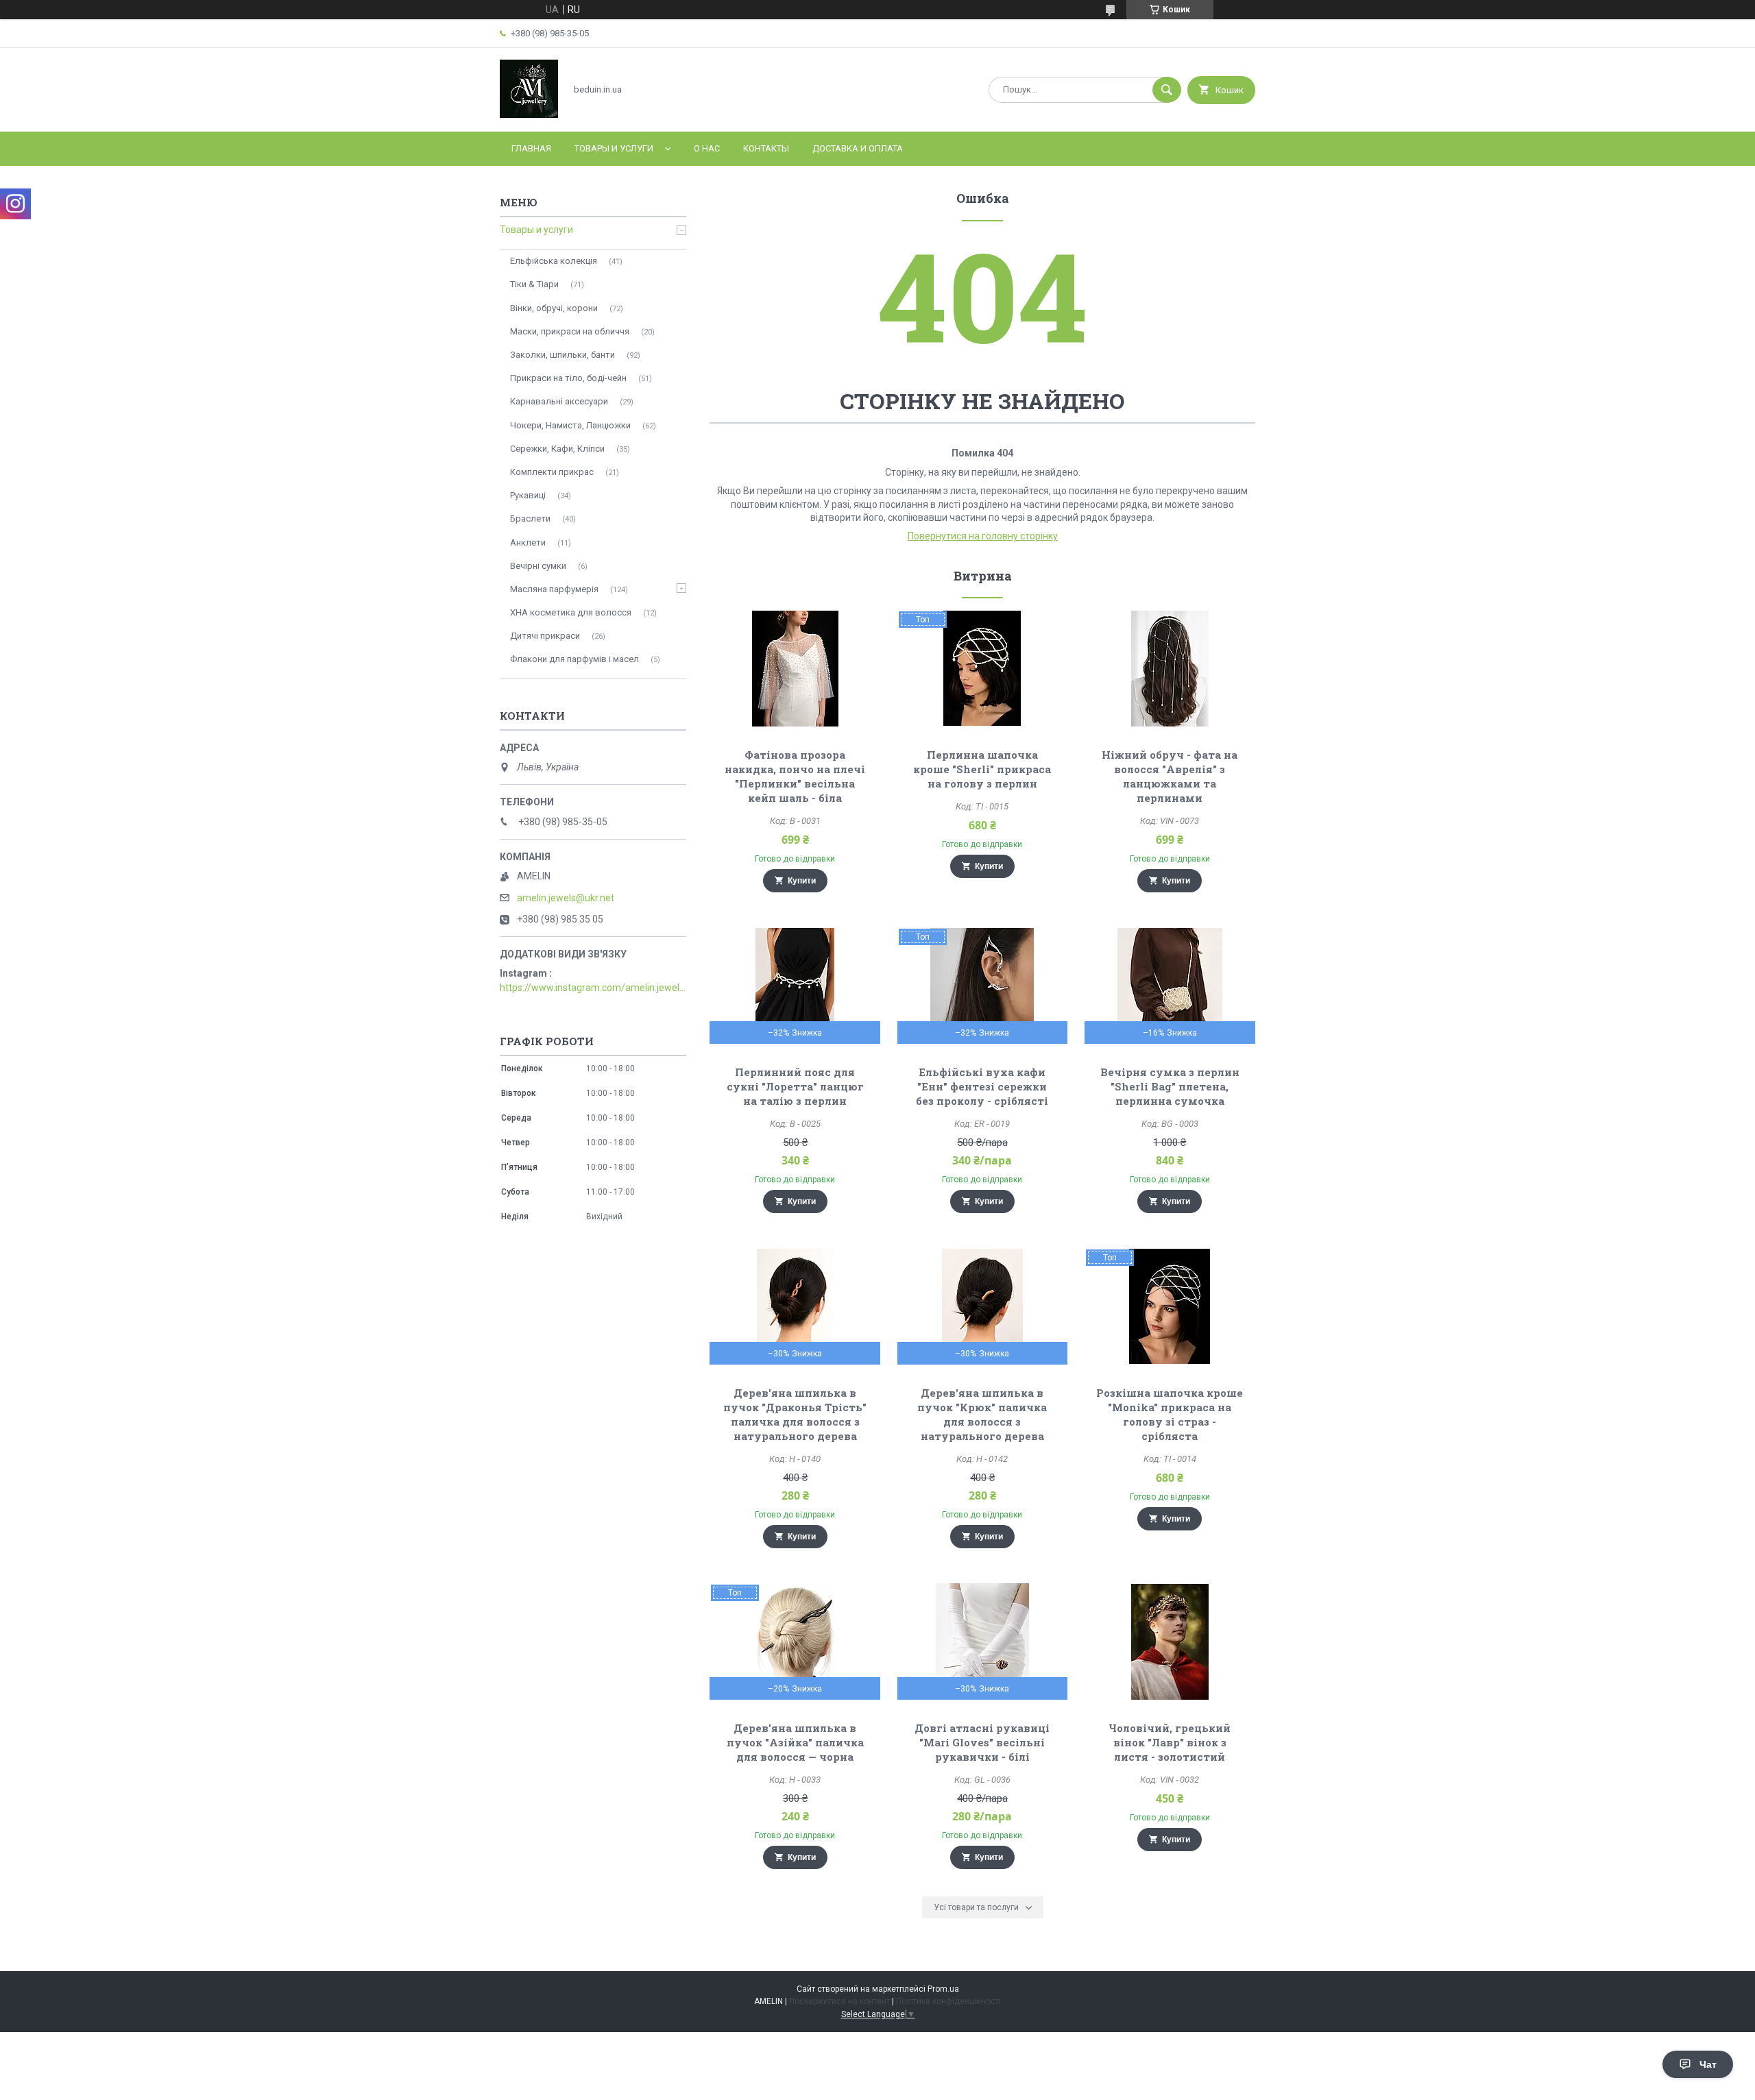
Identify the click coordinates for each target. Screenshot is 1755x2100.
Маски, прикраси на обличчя (570, 331)
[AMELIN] (529, 114)
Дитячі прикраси (545, 636)
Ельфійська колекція (554, 261)
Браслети (530, 518)
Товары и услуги (614, 148)
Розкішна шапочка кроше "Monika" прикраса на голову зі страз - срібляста (1170, 1414)
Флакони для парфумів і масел (574, 659)
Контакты (766, 148)
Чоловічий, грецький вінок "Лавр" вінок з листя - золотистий (1170, 1742)
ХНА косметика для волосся (571, 612)
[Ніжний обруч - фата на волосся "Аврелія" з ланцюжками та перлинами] (1170, 668)
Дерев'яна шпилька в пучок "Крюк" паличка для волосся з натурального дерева (982, 1414)
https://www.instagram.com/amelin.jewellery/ (593, 988)
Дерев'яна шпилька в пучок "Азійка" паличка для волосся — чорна (795, 1742)
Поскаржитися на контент (839, 2001)
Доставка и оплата (858, 148)
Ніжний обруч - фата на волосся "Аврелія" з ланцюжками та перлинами (1170, 776)
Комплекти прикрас (552, 472)
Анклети (528, 542)
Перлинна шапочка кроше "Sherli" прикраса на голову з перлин (982, 769)
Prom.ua (943, 1989)
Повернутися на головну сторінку (983, 536)
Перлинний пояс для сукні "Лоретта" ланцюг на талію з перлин (795, 1086)
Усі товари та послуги (976, 1907)
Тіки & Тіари (534, 284)
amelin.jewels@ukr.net (566, 898)
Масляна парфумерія (554, 589)
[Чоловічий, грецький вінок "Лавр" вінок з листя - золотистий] (1170, 1641)
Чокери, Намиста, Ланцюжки (570, 425)
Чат (1708, 2064)
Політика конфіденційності (948, 2001)
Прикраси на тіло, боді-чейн (568, 378)
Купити (802, 881)
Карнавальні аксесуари (559, 401)
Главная (531, 148)
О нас (707, 148)
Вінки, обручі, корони (554, 308)
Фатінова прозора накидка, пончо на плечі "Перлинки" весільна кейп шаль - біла (795, 776)
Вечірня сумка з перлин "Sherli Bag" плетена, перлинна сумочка (1170, 1086)
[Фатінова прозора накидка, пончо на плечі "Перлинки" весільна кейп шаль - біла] (795, 668)
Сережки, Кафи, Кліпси (557, 449)
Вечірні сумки (538, 566)
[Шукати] (1167, 90)
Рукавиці (528, 495)
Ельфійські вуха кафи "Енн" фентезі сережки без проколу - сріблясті (982, 1086)
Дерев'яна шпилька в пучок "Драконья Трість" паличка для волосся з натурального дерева (795, 1414)
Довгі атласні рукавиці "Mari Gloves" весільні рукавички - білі (982, 1742)
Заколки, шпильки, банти (562, 355)
